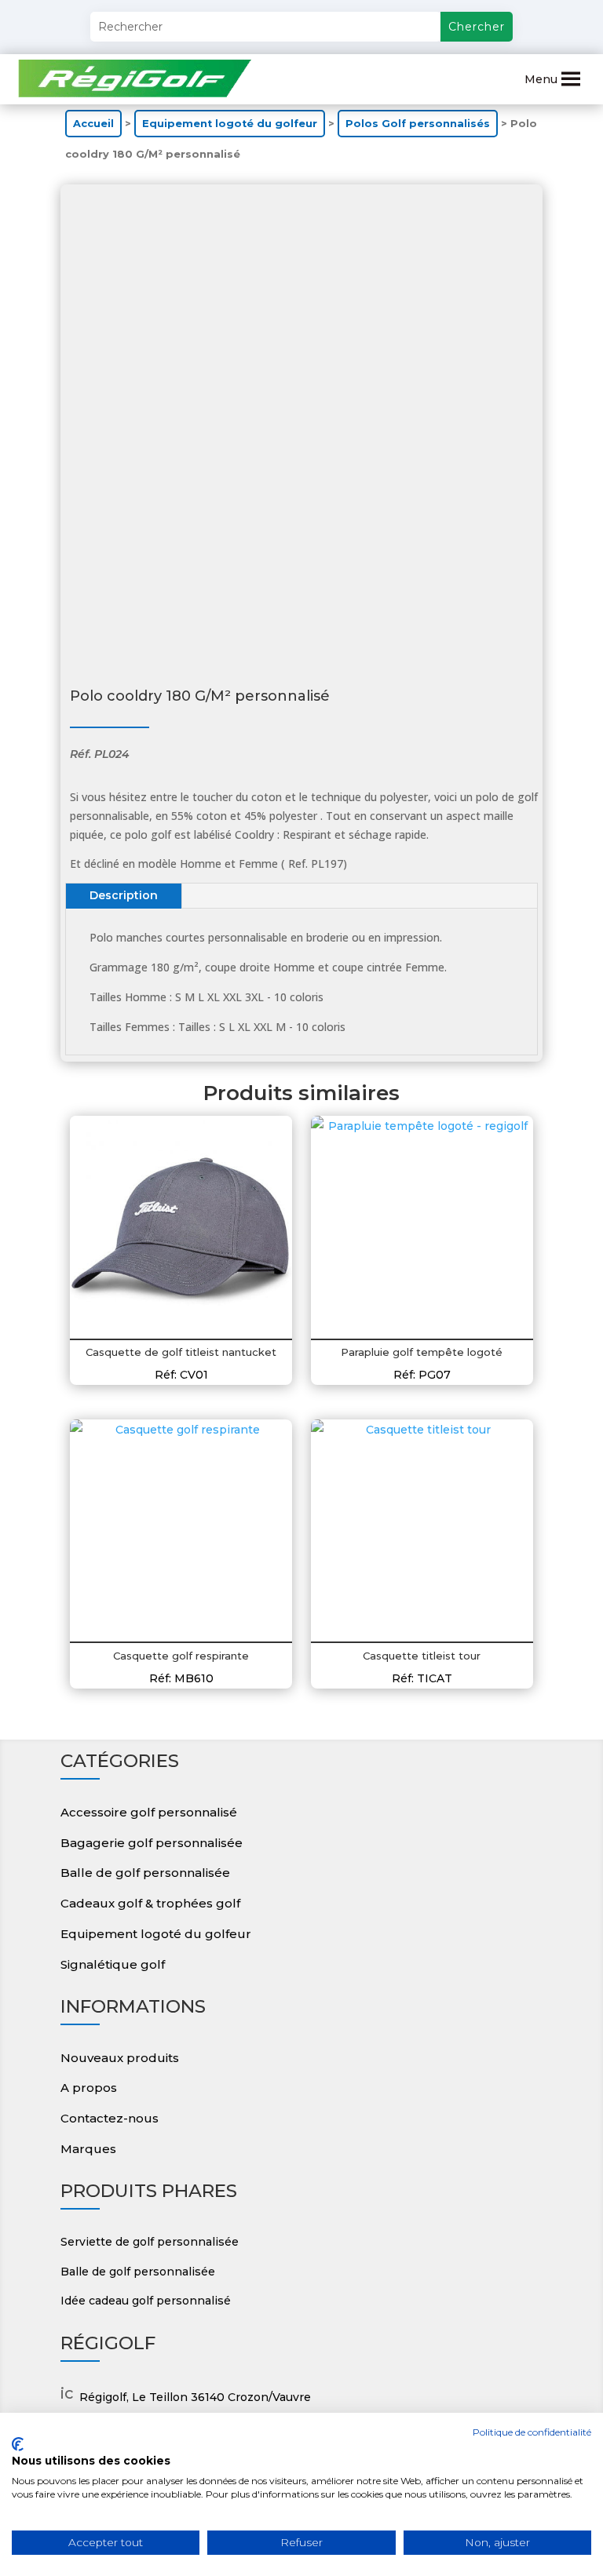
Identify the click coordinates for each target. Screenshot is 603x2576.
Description (124, 895)
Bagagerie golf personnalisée (152, 1843)
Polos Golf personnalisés (418, 124)
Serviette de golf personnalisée (150, 2242)
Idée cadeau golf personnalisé (146, 2301)
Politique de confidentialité (532, 2432)
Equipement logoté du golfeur (230, 124)
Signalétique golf (113, 1964)
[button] (541, 79)
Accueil (93, 124)
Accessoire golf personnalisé (149, 1812)
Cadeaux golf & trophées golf (150, 1903)
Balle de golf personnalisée (145, 1873)
